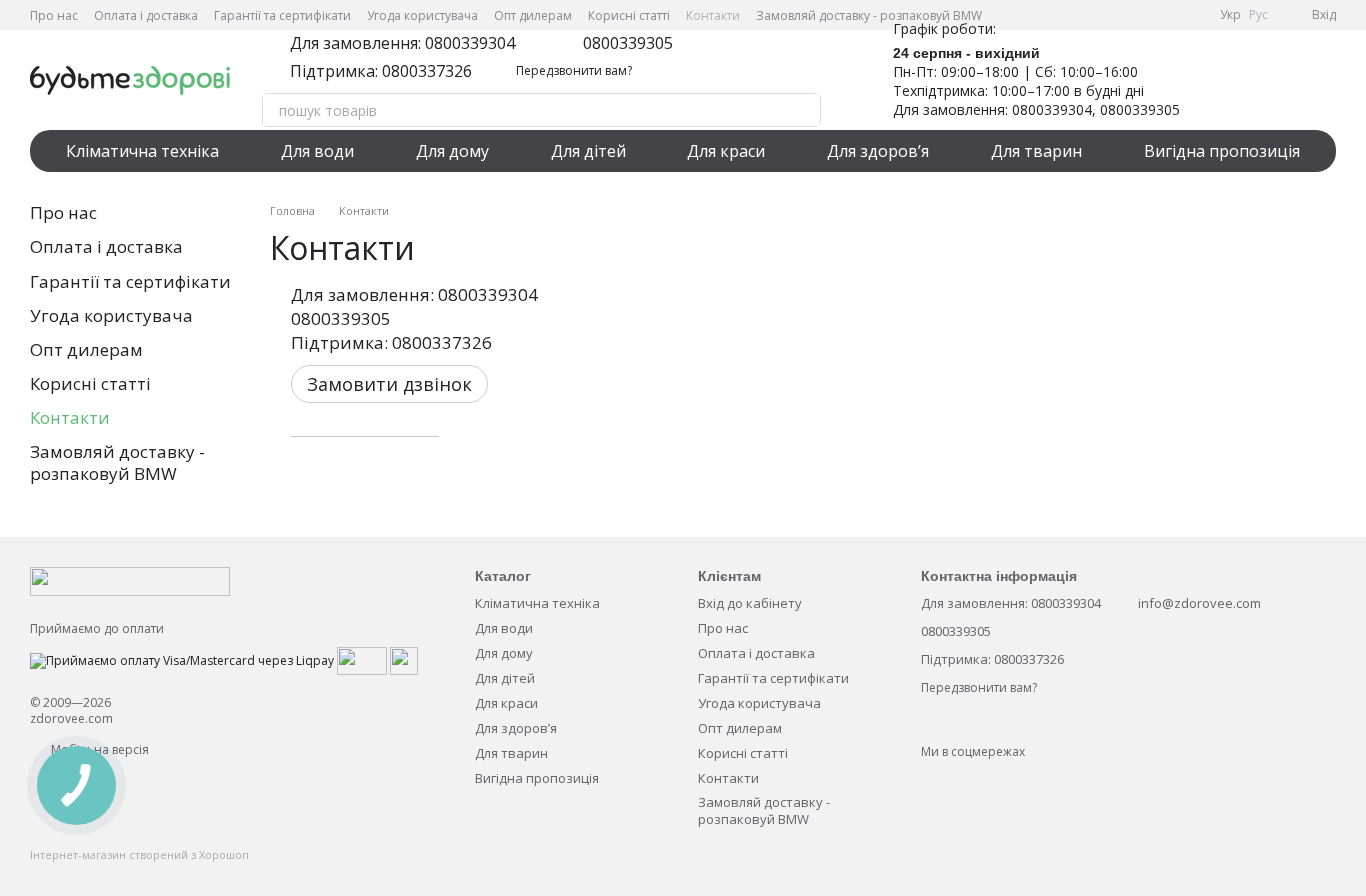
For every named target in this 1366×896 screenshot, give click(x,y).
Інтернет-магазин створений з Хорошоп (139, 855)
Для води (317, 151)
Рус (1258, 15)
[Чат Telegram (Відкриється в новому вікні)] (1168, 15)
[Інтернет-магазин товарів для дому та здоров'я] (130, 580)
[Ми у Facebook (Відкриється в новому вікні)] (1096, 15)
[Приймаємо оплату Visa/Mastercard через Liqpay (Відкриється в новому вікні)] (182, 659)
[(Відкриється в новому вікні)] (362, 659)
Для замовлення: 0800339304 (402, 43)
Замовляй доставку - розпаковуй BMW (869, 15)
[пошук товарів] (804, 110)
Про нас (54, 15)
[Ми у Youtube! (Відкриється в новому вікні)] (1120, 15)
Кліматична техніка (142, 151)
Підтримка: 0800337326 (381, 71)
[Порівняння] (1268, 80)
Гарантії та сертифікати (282, 15)
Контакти (713, 15)
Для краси (726, 151)
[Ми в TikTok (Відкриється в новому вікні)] (1192, 15)
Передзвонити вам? (574, 71)
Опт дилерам (533, 15)
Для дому (452, 151)
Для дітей (588, 151)
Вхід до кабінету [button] (750, 603)
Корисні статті (629, 15)
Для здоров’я (878, 151)
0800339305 (628, 43)
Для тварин (1036, 151)
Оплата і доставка (146, 15)
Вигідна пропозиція (1222, 151)
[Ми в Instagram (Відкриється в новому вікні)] (1144, 15)
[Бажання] (1216, 80)
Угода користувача (422, 15)
